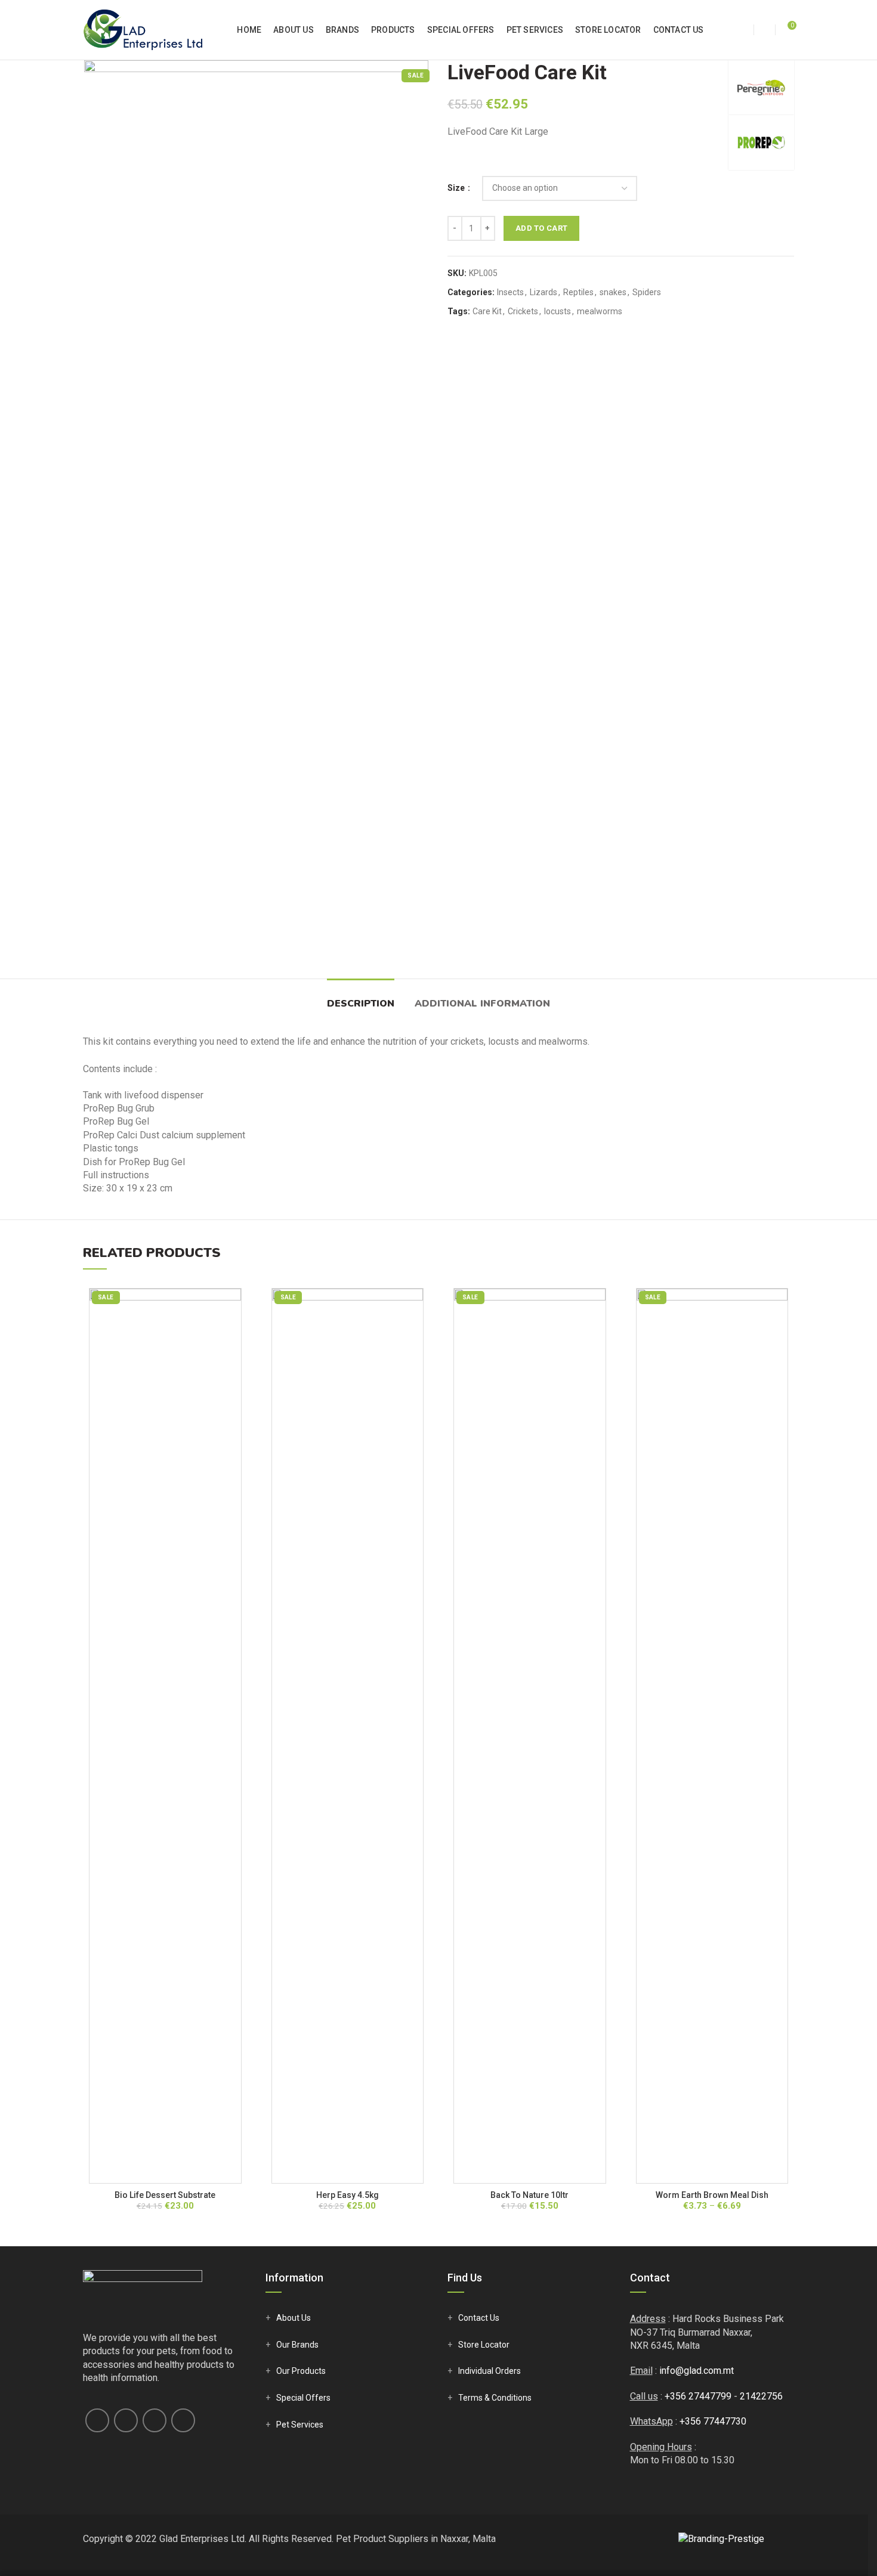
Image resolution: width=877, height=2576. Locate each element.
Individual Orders (490, 2371)
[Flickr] (183, 2420)
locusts (558, 311)
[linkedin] (155, 2420)
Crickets (523, 311)
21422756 (761, 2396)
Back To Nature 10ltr (529, 2195)
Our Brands (297, 2345)
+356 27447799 (698, 2396)
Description (361, 1004)
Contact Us (479, 2318)
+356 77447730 (713, 2421)
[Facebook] (97, 2420)
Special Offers (303, 2398)
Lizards (544, 292)
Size (457, 188)
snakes (613, 292)
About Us (294, 2318)
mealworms (600, 311)
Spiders (647, 292)
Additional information (482, 1004)
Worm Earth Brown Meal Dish (712, 2195)
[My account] (743, 30)
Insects (510, 292)
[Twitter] (126, 2420)
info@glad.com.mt (697, 2371)
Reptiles (578, 292)
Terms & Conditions (495, 2398)
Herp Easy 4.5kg (348, 2195)
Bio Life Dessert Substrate (165, 2195)
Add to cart (541, 228)
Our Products (301, 2371)
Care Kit (487, 311)
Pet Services (300, 2425)
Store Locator (484, 2345)
